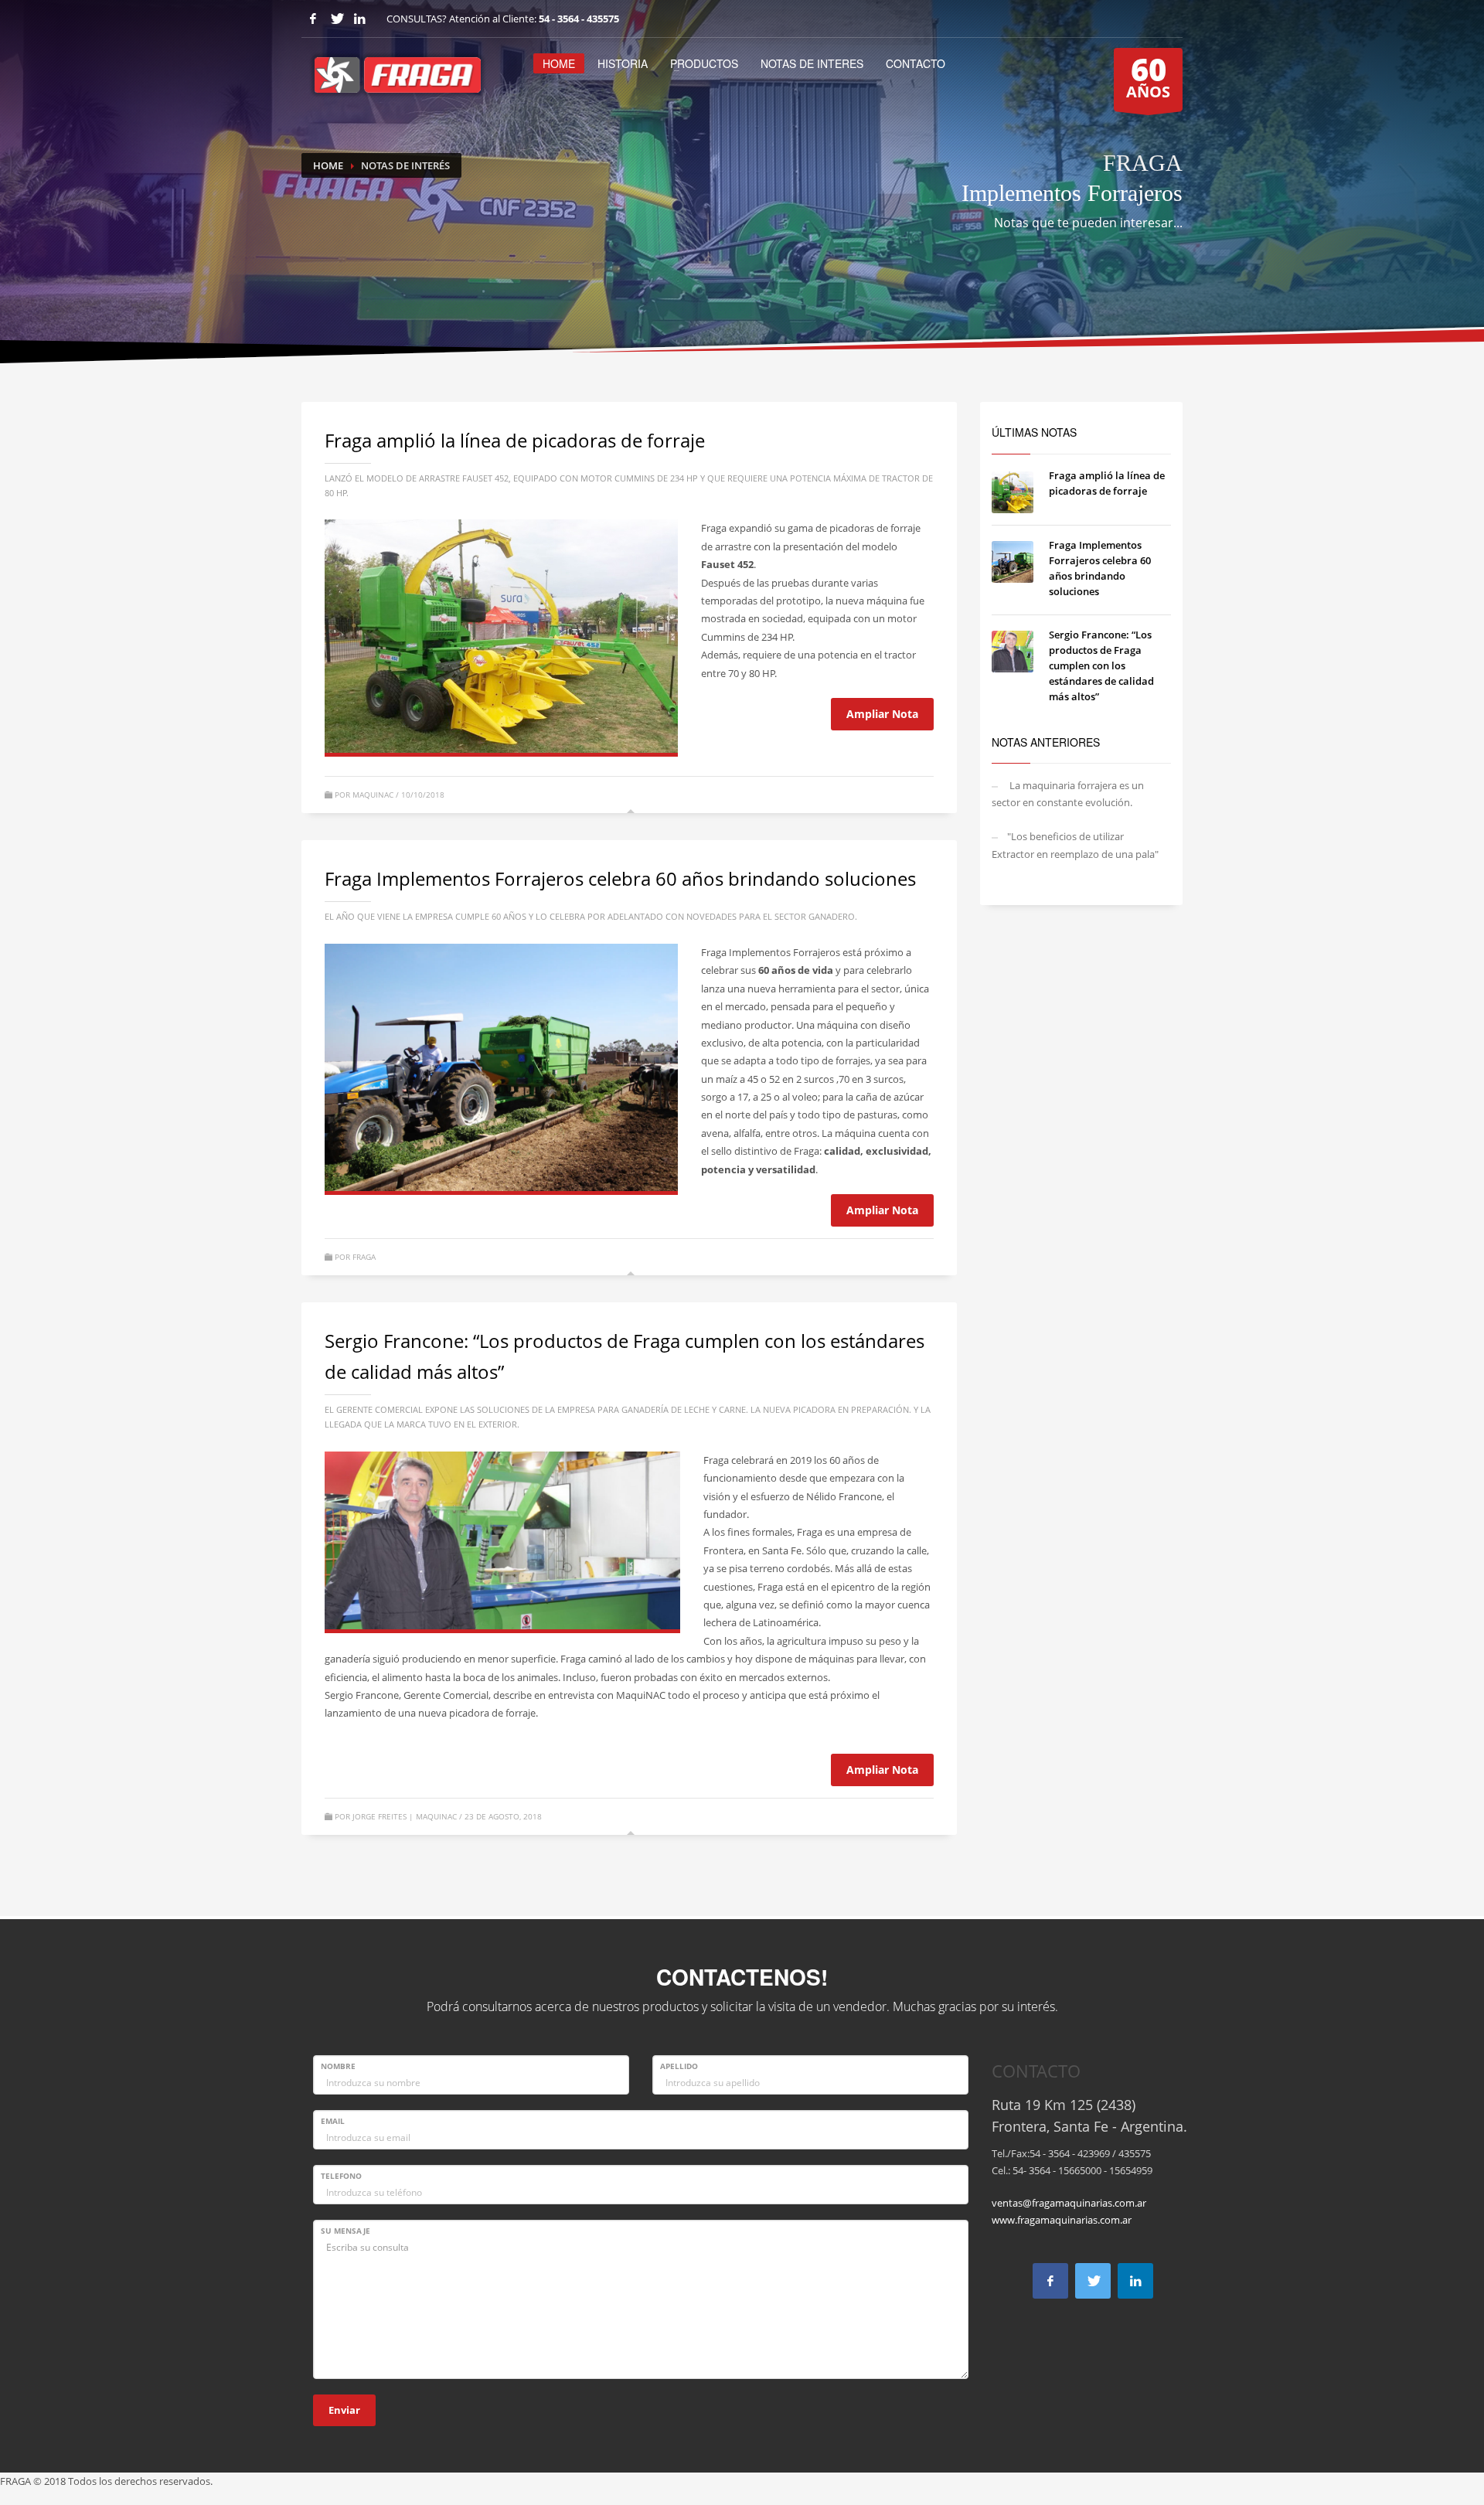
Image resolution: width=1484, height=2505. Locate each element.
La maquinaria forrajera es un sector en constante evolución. (1068, 794)
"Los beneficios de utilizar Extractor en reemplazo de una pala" (1075, 845)
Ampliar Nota (882, 714)
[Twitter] (336, 19)
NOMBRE (338, 2066)
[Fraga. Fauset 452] (501, 636)
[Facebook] (313, 19)
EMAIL (333, 2121)
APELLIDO (679, 2066)
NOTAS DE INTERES (812, 63)
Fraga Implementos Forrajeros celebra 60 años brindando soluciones (620, 878)
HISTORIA (623, 63)
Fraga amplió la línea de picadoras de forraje (515, 440)
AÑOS (1148, 75)
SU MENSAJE (345, 2231)
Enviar (344, 2410)
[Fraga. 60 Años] (501, 1067)
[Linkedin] (359, 19)
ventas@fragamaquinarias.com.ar (1069, 2203)
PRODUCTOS (704, 63)
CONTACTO (916, 63)
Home (328, 165)
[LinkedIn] (1135, 2281)
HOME (559, 63)
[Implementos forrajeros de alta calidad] (502, 1540)
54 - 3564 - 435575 (579, 19)
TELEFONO (341, 2176)
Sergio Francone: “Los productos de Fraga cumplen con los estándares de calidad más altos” (1101, 665)
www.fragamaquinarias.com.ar (1062, 2220)
